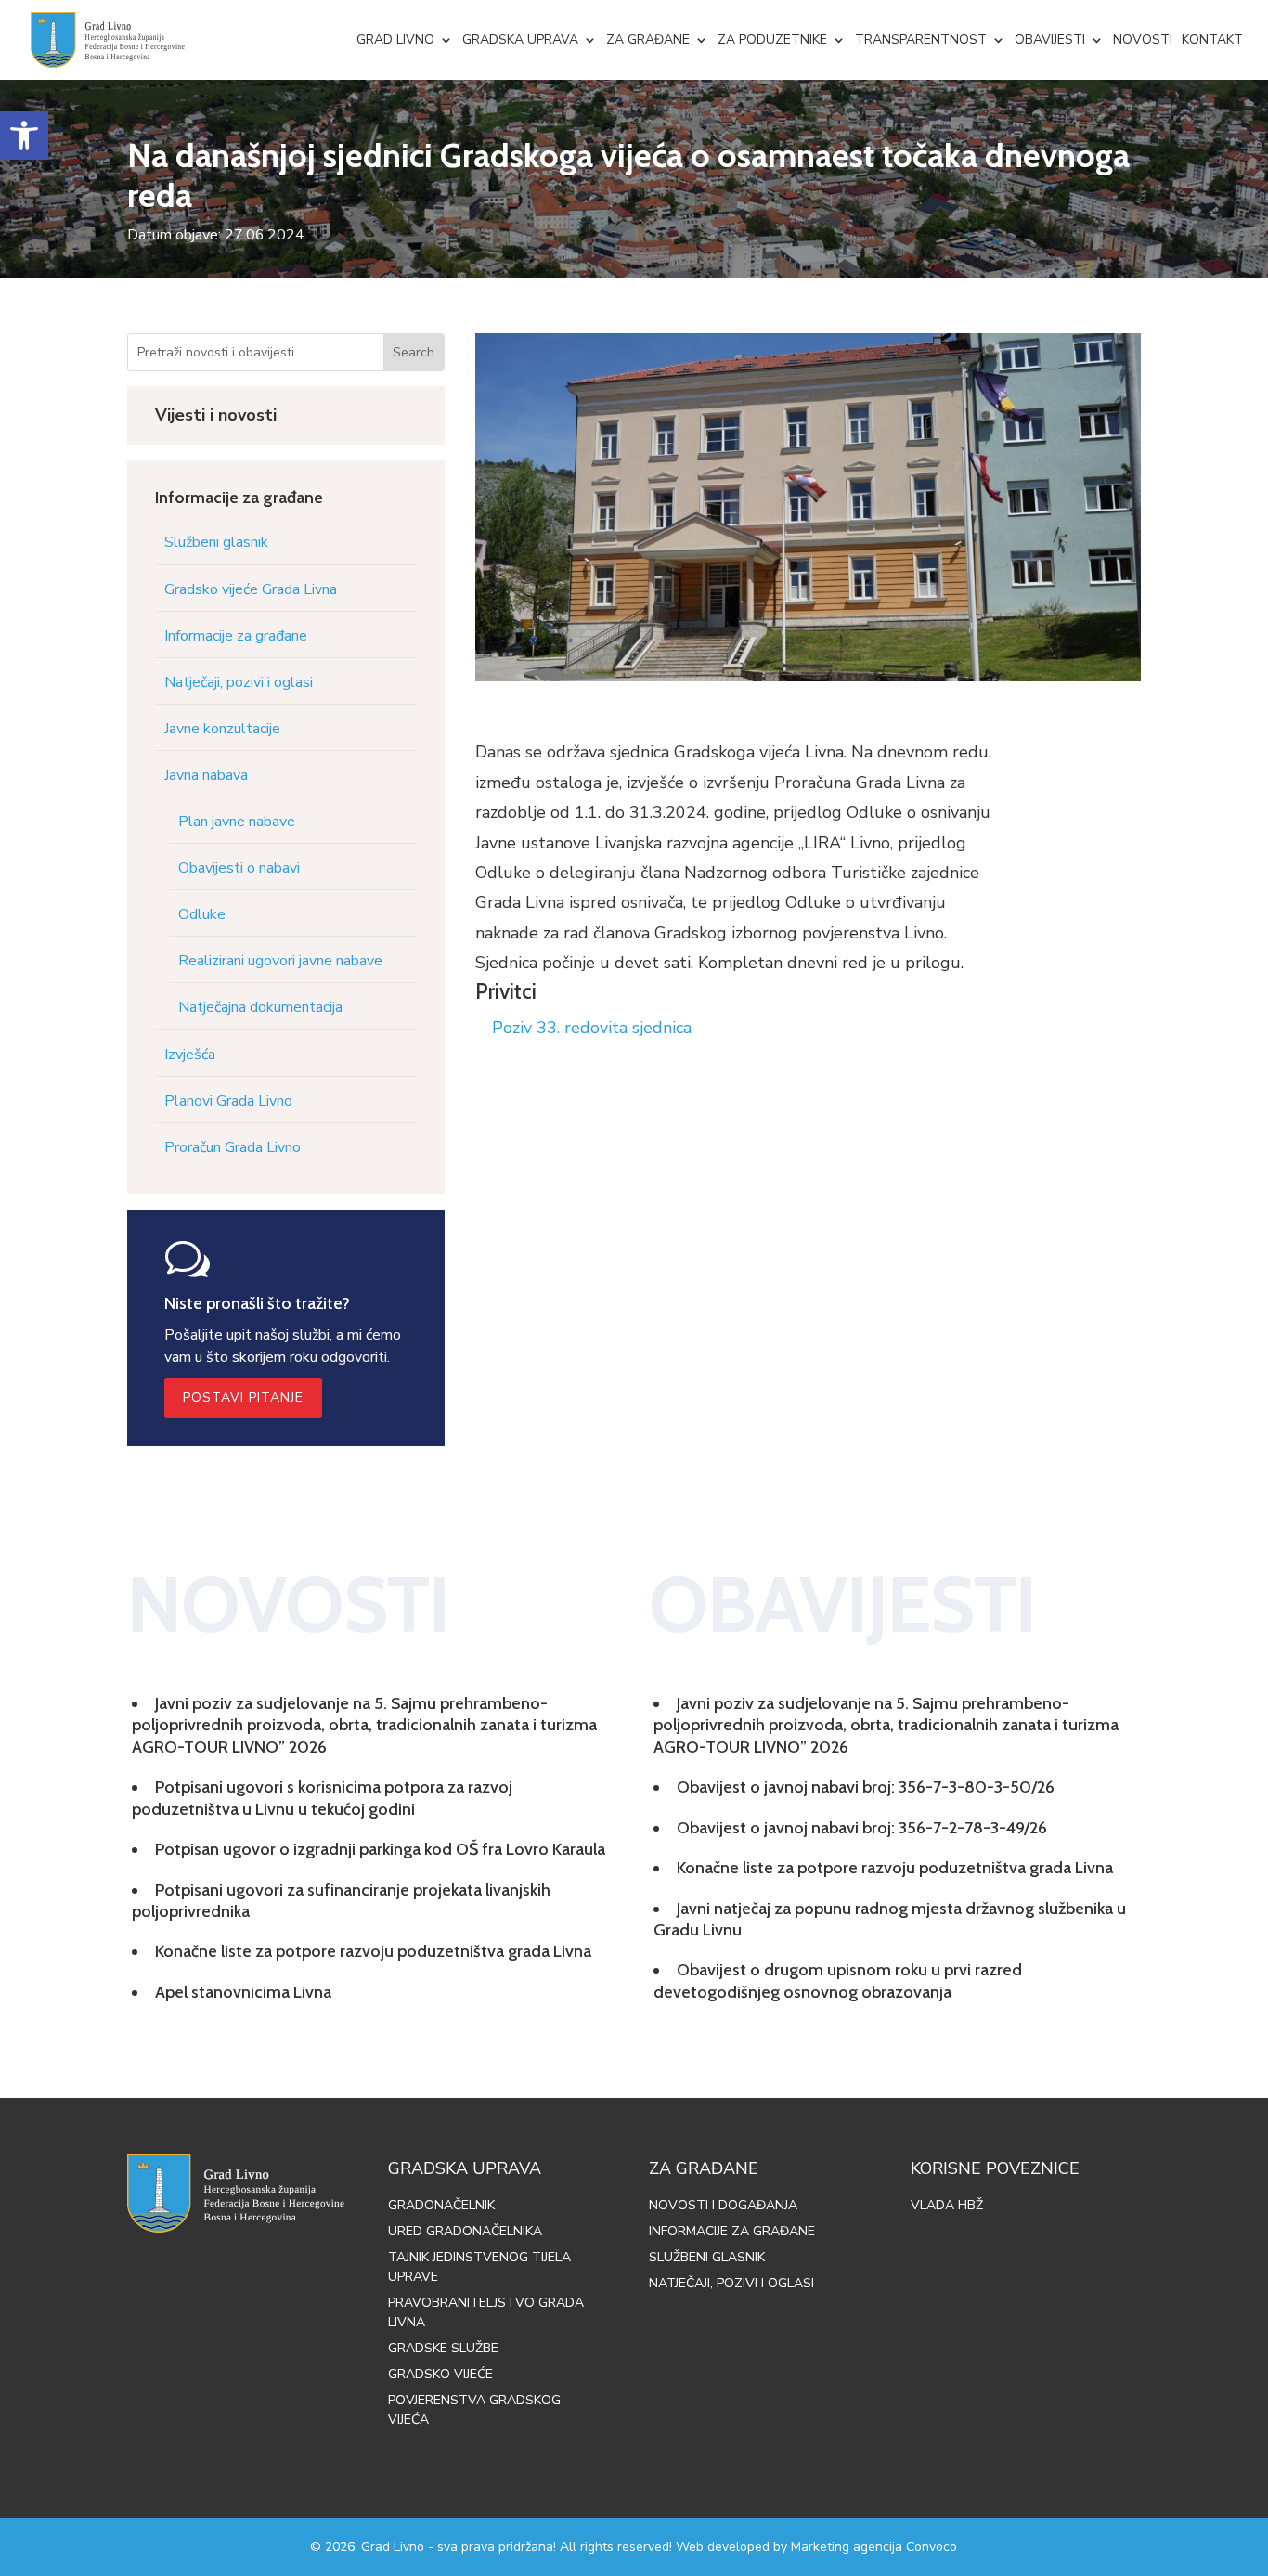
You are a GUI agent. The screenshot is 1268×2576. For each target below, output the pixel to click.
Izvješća (190, 1055)
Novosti (1143, 39)
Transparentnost (921, 39)
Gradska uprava (520, 39)
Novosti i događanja (723, 2205)
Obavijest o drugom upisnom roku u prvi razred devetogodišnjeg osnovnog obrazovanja (838, 1981)
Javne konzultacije (222, 729)
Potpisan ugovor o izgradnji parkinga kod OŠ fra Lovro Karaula (380, 1849)
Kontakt (1212, 39)
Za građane (648, 39)
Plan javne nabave (237, 822)
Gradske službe (443, 2348)
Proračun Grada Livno (233, 1147)
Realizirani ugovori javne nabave (280, 961)
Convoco (932, 2547)
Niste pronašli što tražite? (257, 1303)
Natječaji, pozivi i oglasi (239, 682)
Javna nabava (206, 775)
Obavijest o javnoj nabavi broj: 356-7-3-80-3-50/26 (866, 1787)
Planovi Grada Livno (228, 1101)
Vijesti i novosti (216, 415)
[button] (24, 136)
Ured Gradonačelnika (465, 2231)
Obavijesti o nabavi (239, 868)
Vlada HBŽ (947, 2205)
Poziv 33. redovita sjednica (592, 1028)
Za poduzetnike (772, 39)
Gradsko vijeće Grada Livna (251, 589)
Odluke (202, 914)
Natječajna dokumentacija (260, 1007)
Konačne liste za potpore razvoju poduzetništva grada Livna (373, 1951)
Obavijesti (1050, 39)
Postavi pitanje (243, 1398)
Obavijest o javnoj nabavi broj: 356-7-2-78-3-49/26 (862, 1828)
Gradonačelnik (441, 2205)
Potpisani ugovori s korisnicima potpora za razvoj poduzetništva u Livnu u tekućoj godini (322, 1798)
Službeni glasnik (216, 542)
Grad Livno (395, 39)
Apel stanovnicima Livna (243, 1992)
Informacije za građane (236, 636)
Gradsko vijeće (440, 2374)
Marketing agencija (847, 2547)
